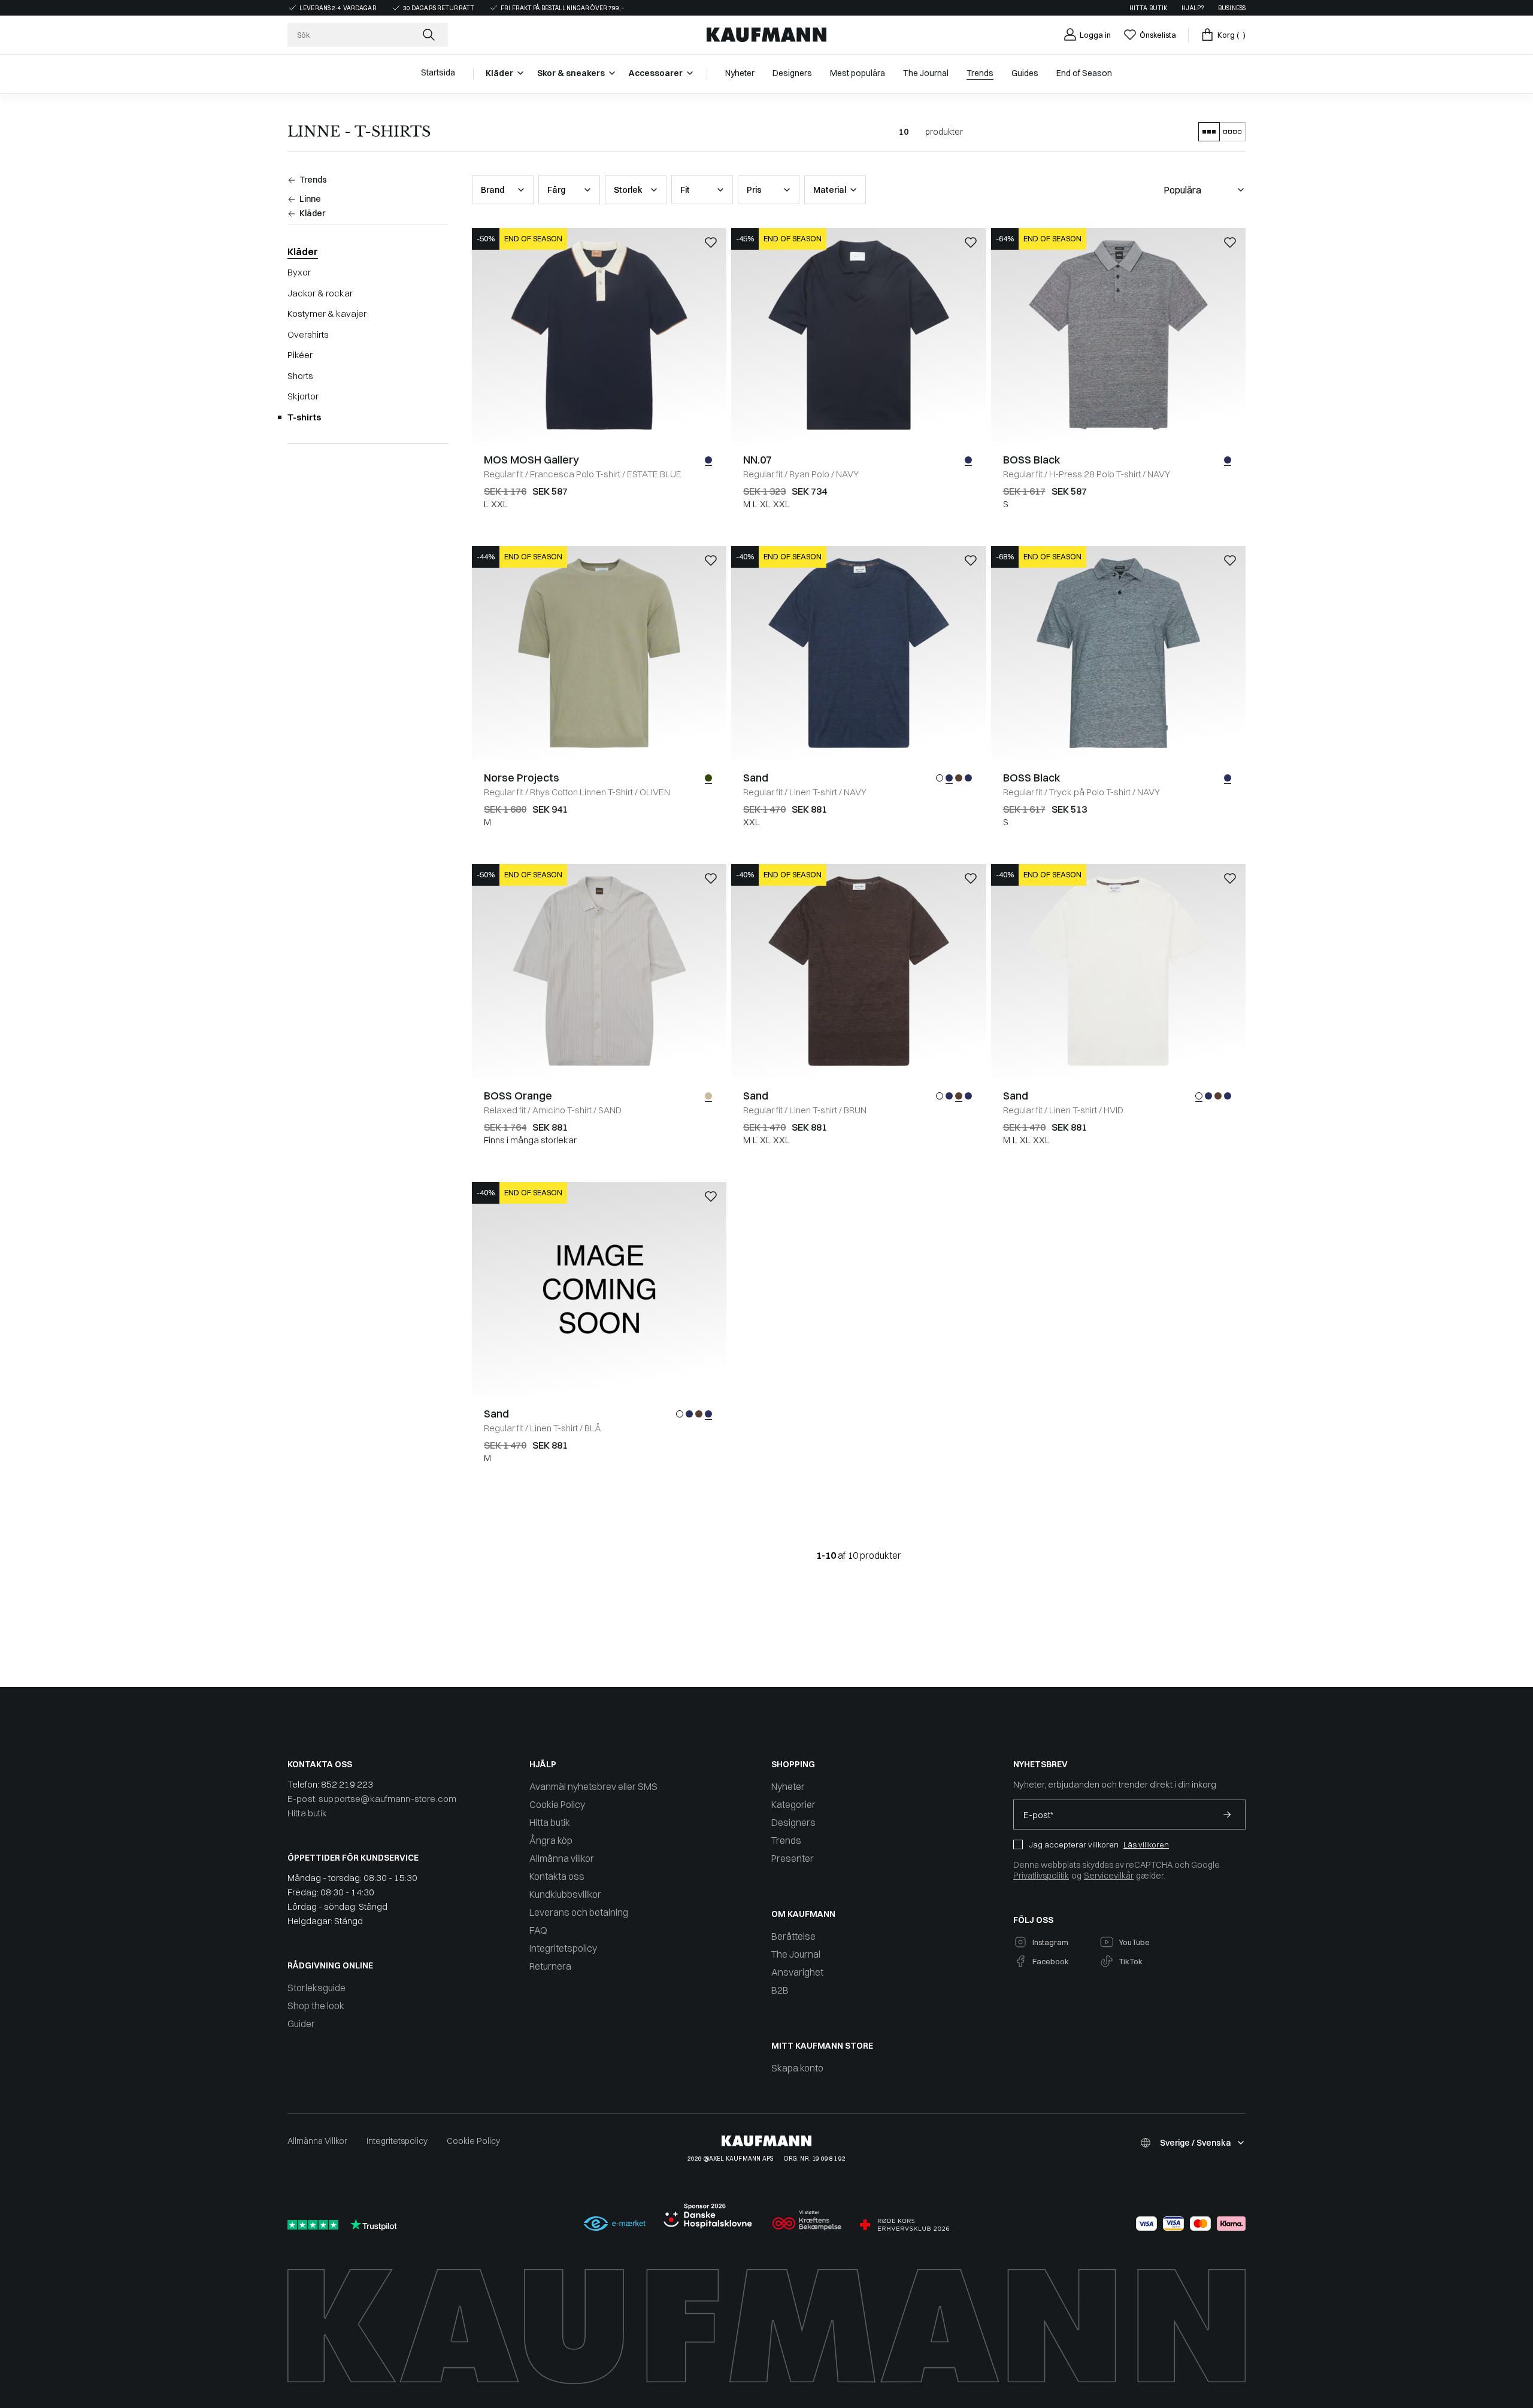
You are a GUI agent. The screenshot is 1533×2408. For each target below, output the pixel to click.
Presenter (793, 1858)
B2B (780, 1990)
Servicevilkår (1109, 1876)
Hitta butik (1148, 8)
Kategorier (793, 1804)
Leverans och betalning (579, 1912)
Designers (793, 1822)
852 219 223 (347, 1784)
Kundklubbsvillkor (565, 1894)
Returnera (550, 1966)
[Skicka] (1227, 1815)
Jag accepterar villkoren (1074, 1844)
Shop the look (316, 2006)
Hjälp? (1193, 8)
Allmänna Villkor (317, 2141)
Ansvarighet (797, 1972)
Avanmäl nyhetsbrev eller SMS (593, 1786)
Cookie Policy (557, 1804)
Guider (301, 2024)
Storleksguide (316, 1988)
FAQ (538, 1930)
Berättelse (793, 1936)
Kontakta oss (557, 1876)
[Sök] (430, 35)
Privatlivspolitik (1041, 1876)
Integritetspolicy (563, 1948)
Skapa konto (797, 2068)
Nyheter (788, 1786)
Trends (786, 1840)
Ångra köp (551, 1840)
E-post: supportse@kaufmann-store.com (372, 1799)
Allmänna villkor (562, 1858)
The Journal (796, 1954)
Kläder (303, 252)
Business (1232, 8)
